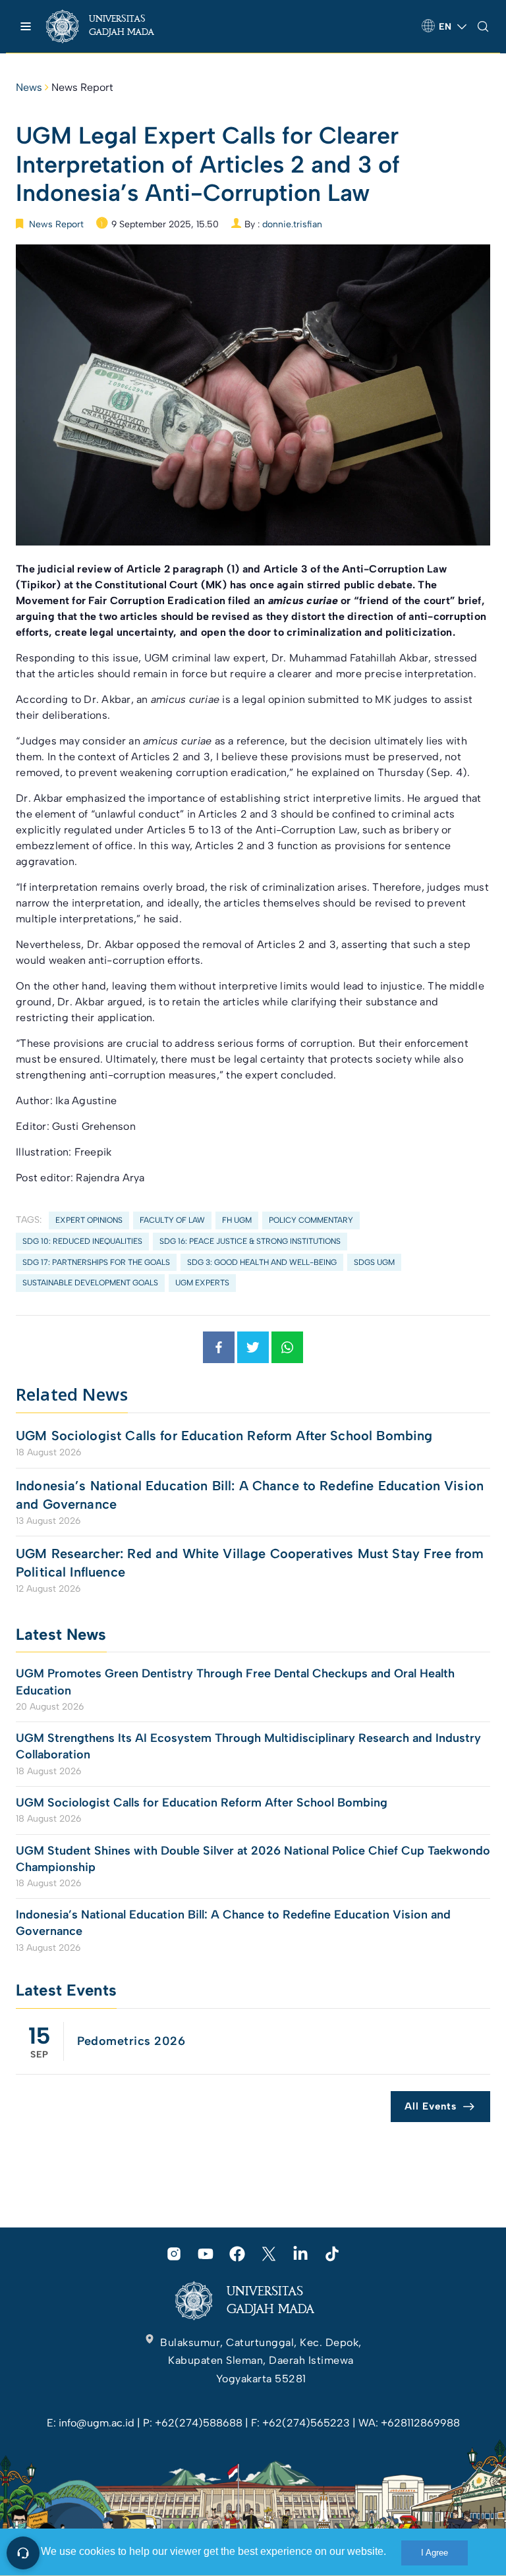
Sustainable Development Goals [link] (90, 1283)
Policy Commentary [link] (311, 1220)
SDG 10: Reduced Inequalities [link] (82, 1241)
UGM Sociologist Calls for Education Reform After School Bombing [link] (224, 1436)
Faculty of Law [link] (172, 1220)
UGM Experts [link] (202, 1283)
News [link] (29, 87)
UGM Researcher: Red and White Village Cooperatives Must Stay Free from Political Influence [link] (250, 1563)
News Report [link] (82, 87)
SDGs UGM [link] (374, 1262)
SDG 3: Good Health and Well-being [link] (262, 1262)
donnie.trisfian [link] (292, 224)
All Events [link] (431, 2106)
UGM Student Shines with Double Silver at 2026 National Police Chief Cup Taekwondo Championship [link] (253, 1859)
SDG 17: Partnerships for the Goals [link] (96, 1262)
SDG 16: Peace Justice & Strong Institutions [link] (250, 1241)
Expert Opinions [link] (89, 1220)
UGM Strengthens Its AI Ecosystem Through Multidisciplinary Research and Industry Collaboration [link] (248, 1746)
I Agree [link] (435, 2553)
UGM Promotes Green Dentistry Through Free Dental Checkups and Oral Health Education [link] (235, 1682)
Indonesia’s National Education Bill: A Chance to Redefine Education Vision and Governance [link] (250, 1495)
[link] (112, 26)
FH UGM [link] (237, 1220)
